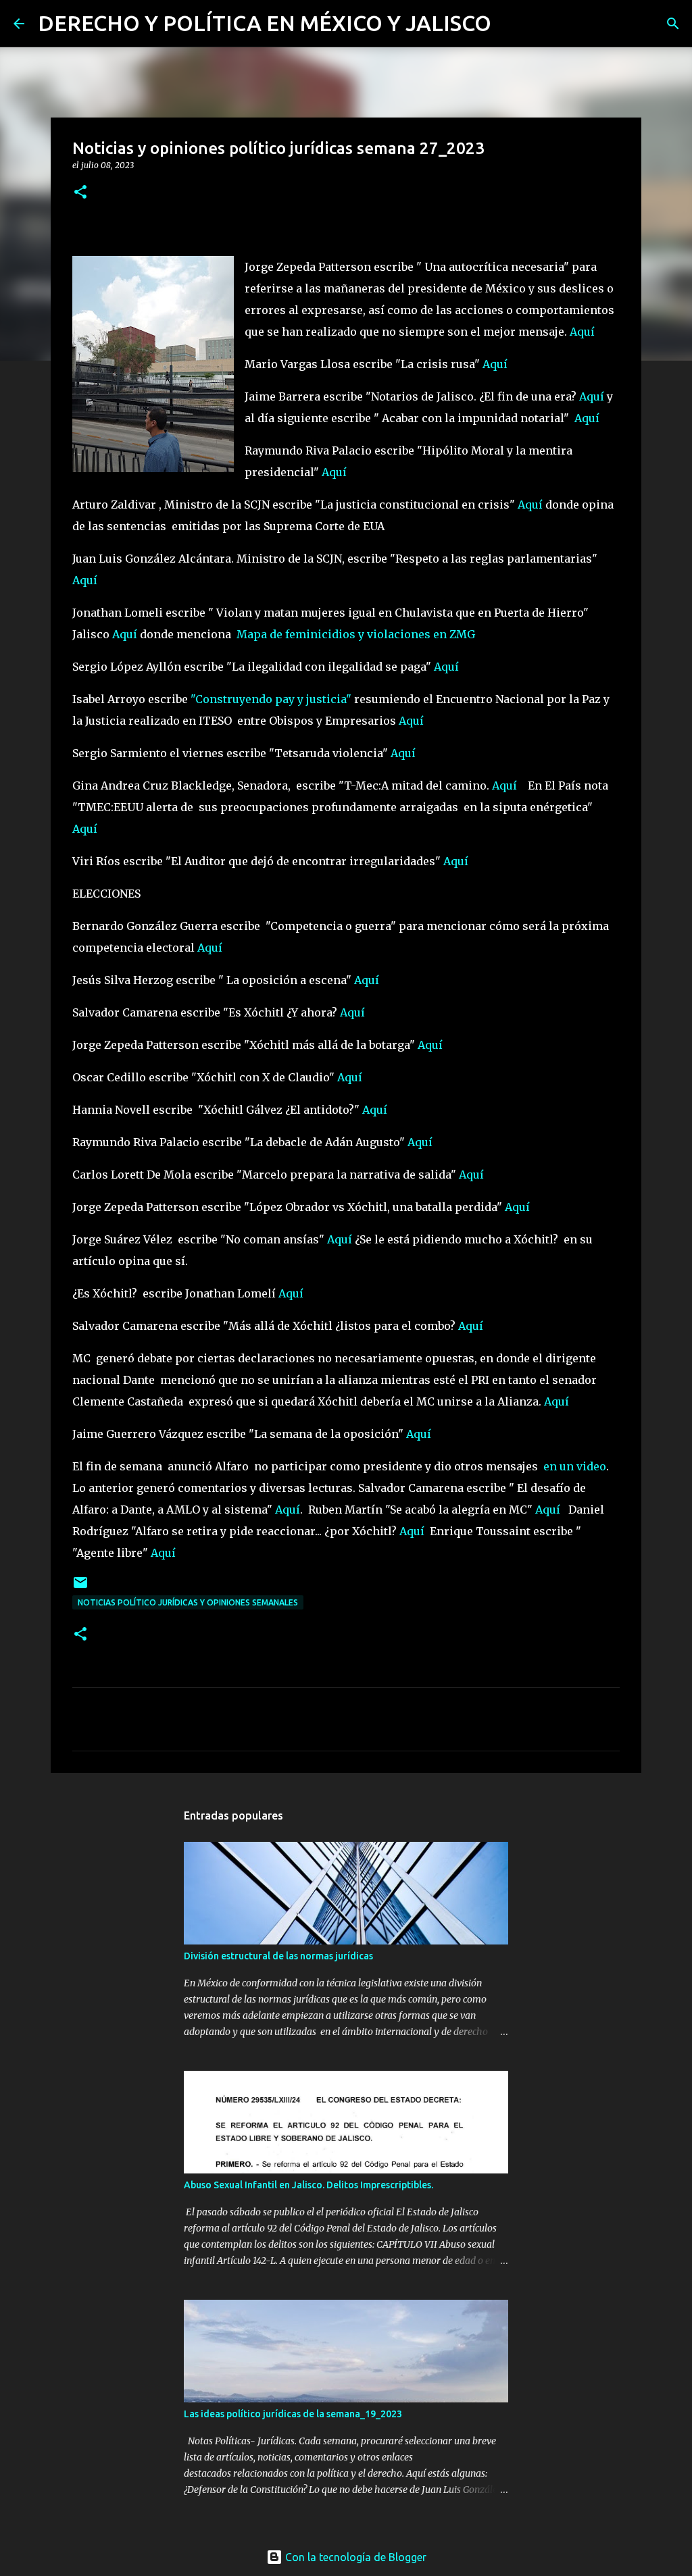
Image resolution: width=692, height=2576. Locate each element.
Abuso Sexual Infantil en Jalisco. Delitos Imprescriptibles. (308, 2185)
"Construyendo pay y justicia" (270, 699)
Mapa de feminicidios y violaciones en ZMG (356, 634)
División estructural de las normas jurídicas (278, 1956)
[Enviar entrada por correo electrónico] (80, 1588)
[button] (80, 193)
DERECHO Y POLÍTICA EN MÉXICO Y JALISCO (265, 23)
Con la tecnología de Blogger (354, 2557)
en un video (575, 1466)
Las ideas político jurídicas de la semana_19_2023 (293, 2414)
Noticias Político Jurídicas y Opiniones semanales (188, 1602)
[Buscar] (510, 24)
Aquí (582, 332)
